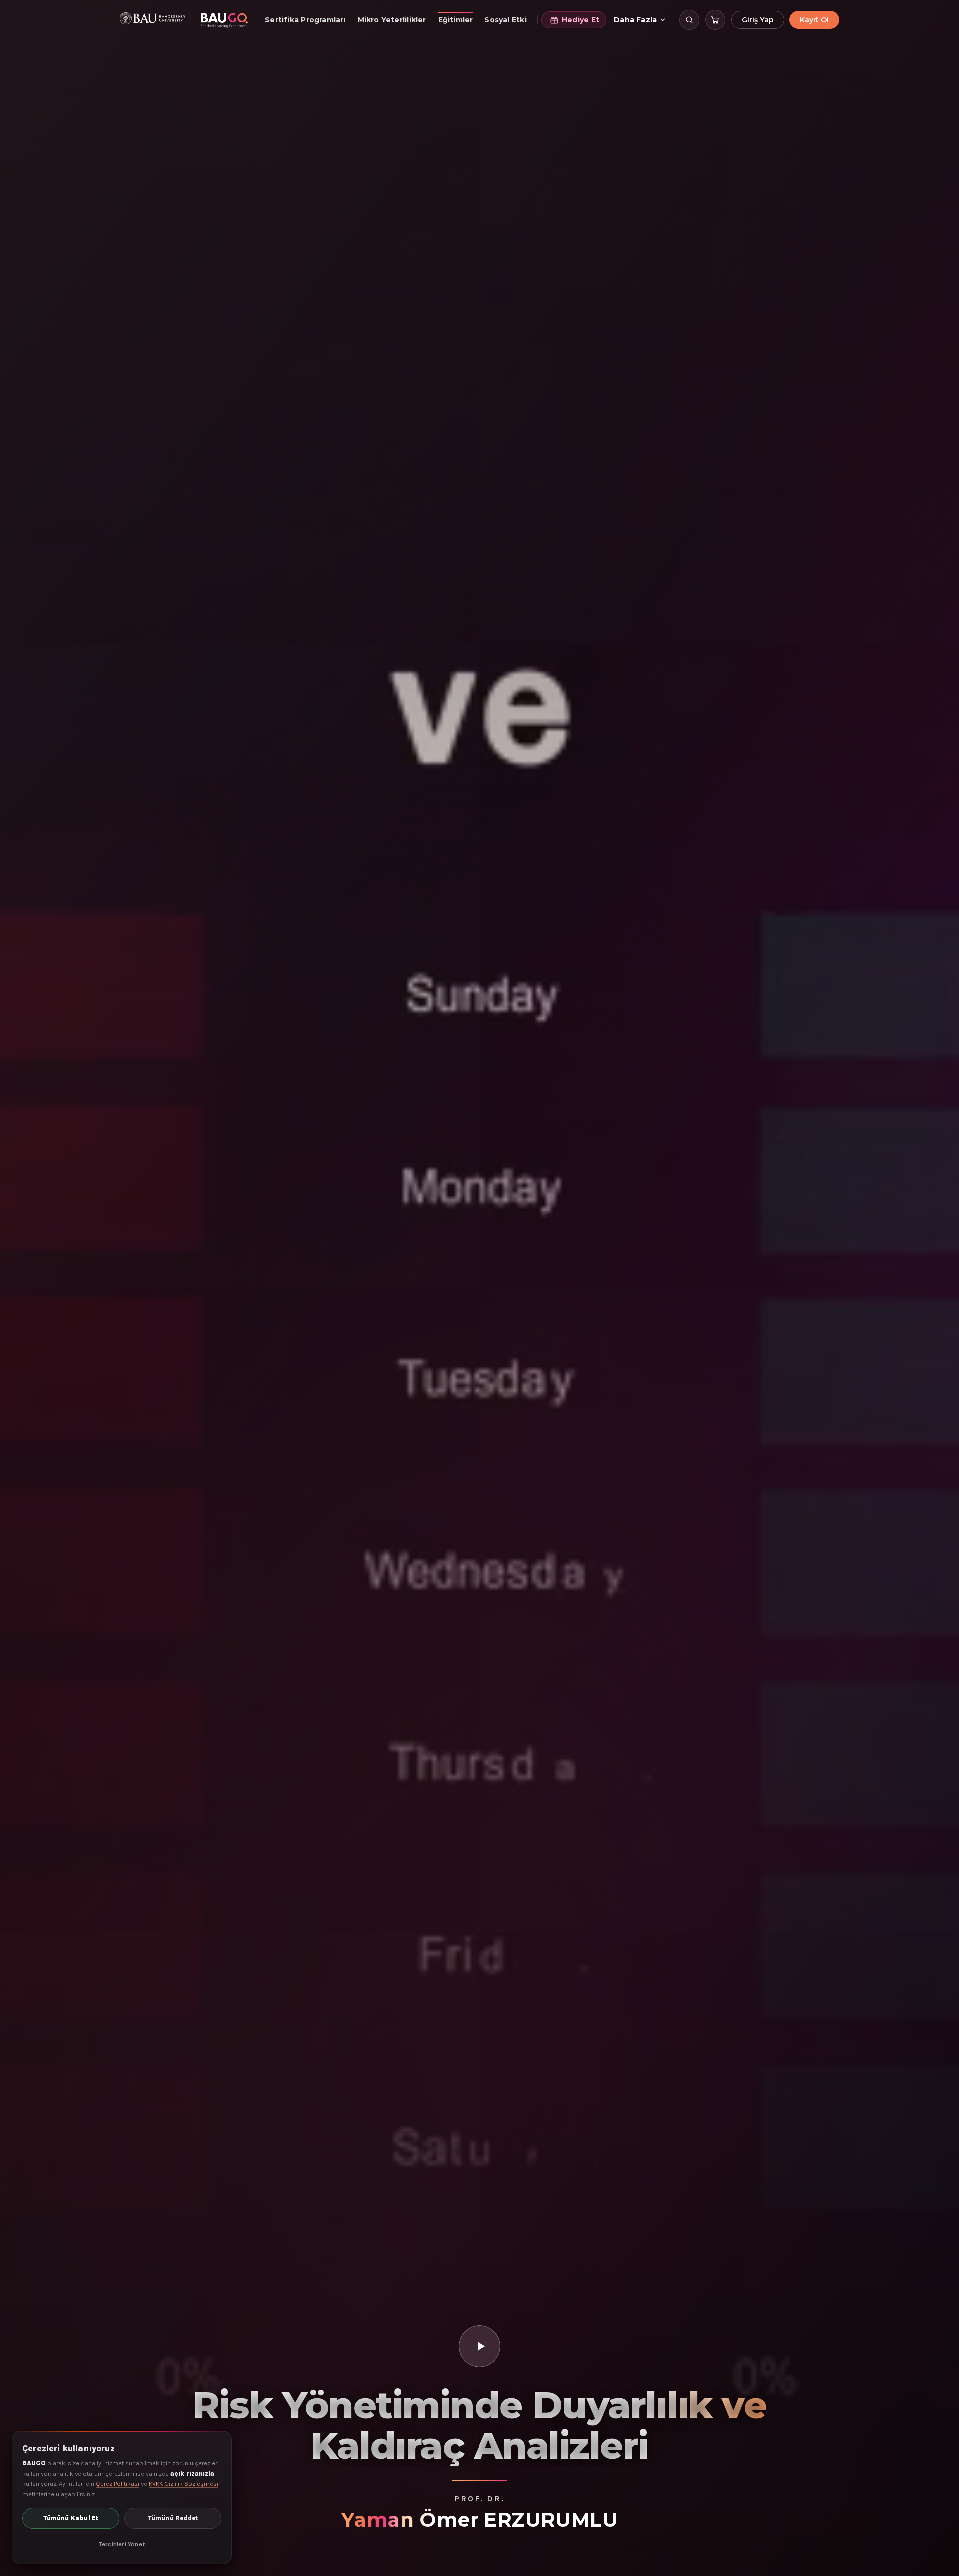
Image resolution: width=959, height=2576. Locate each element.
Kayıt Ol (814, 20)
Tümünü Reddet (173, 2518)
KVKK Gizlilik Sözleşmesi (184, 2483)
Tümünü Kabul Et (71, 2518)
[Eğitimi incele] (479, 2346)
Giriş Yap (758, 20)
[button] (689, 20)
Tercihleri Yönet (122, 2544)
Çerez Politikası (118, 2483)
